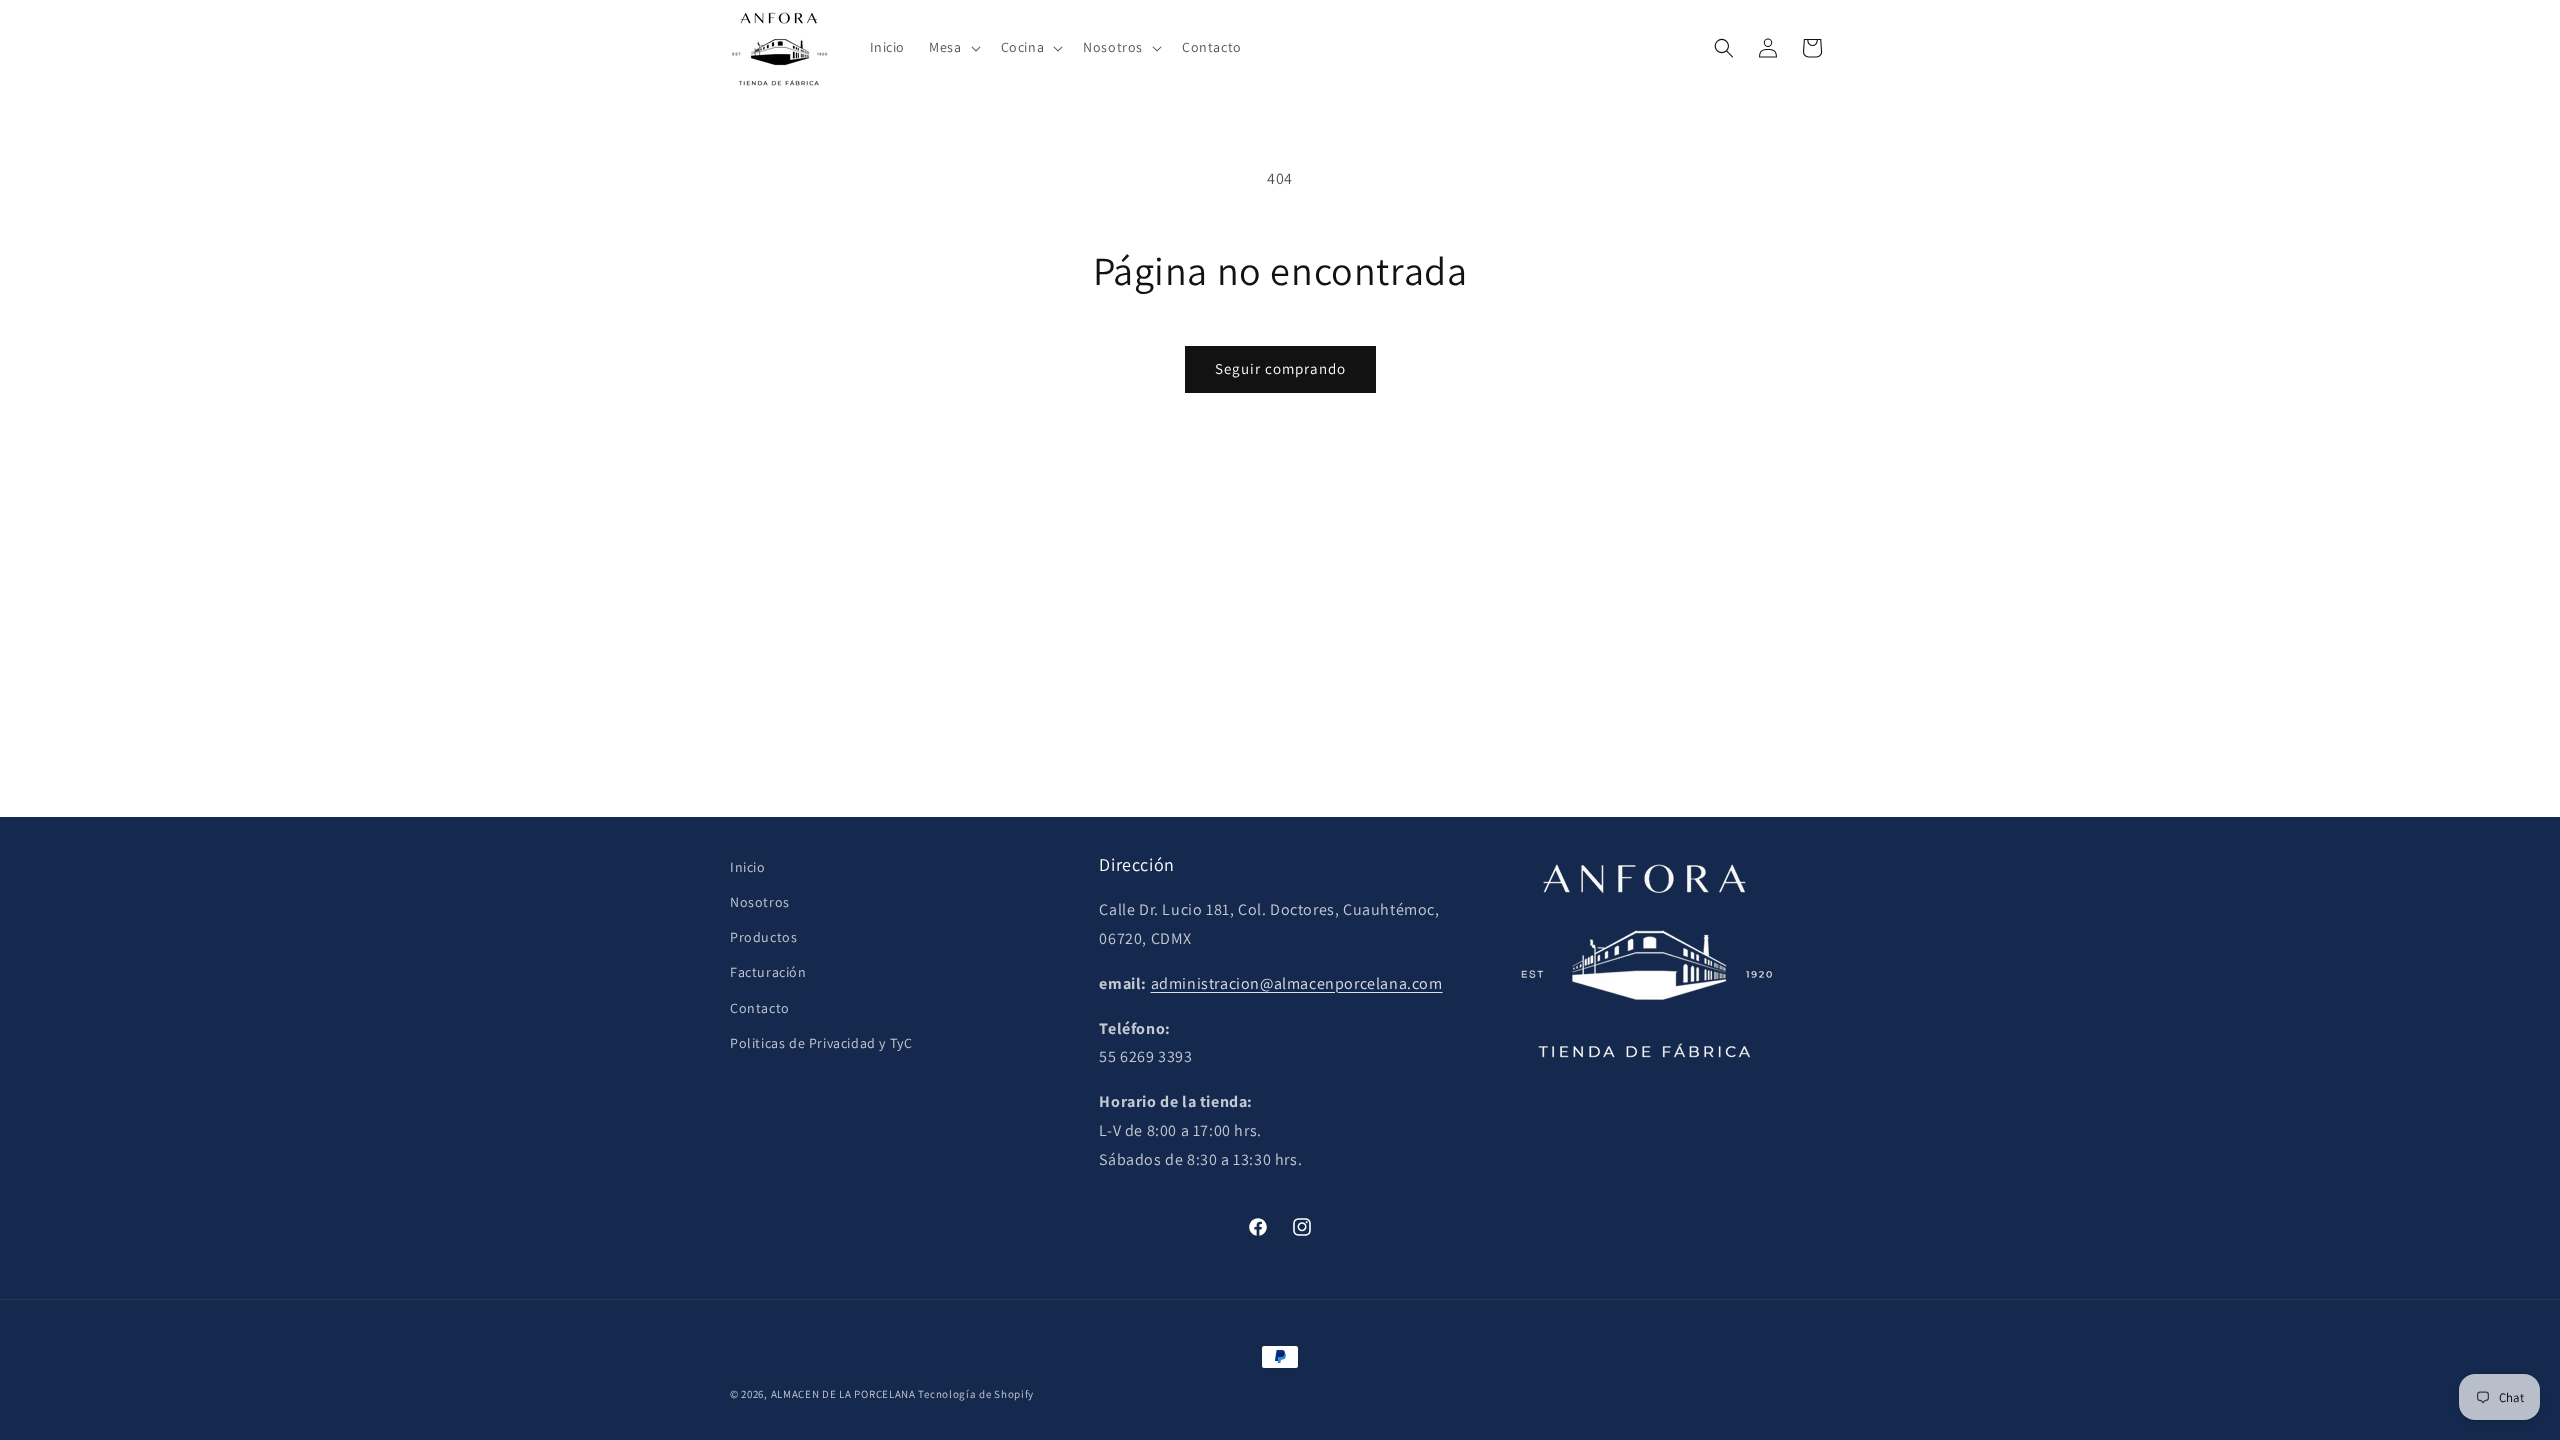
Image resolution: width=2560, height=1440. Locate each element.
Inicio (748, 867)
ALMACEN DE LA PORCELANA (843, 1394)
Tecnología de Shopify (976, 1394)
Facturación (768, 972)
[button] (952, 47)
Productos (763, 937)
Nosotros (760, 902)
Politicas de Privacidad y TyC (821, 1043)
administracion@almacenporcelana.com (1297, 983)
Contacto (760, 1008)
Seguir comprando (1280, 368)
